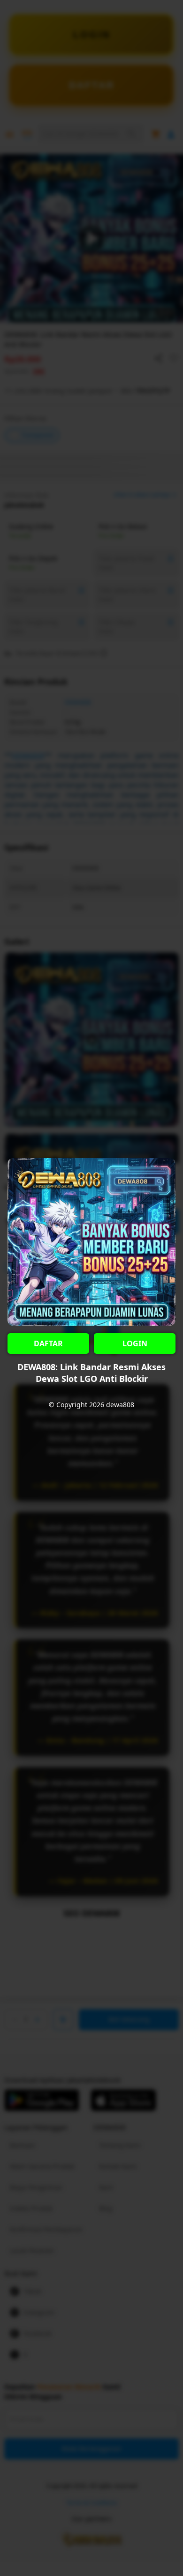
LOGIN (135, 1343)
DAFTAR (48, 1343)
